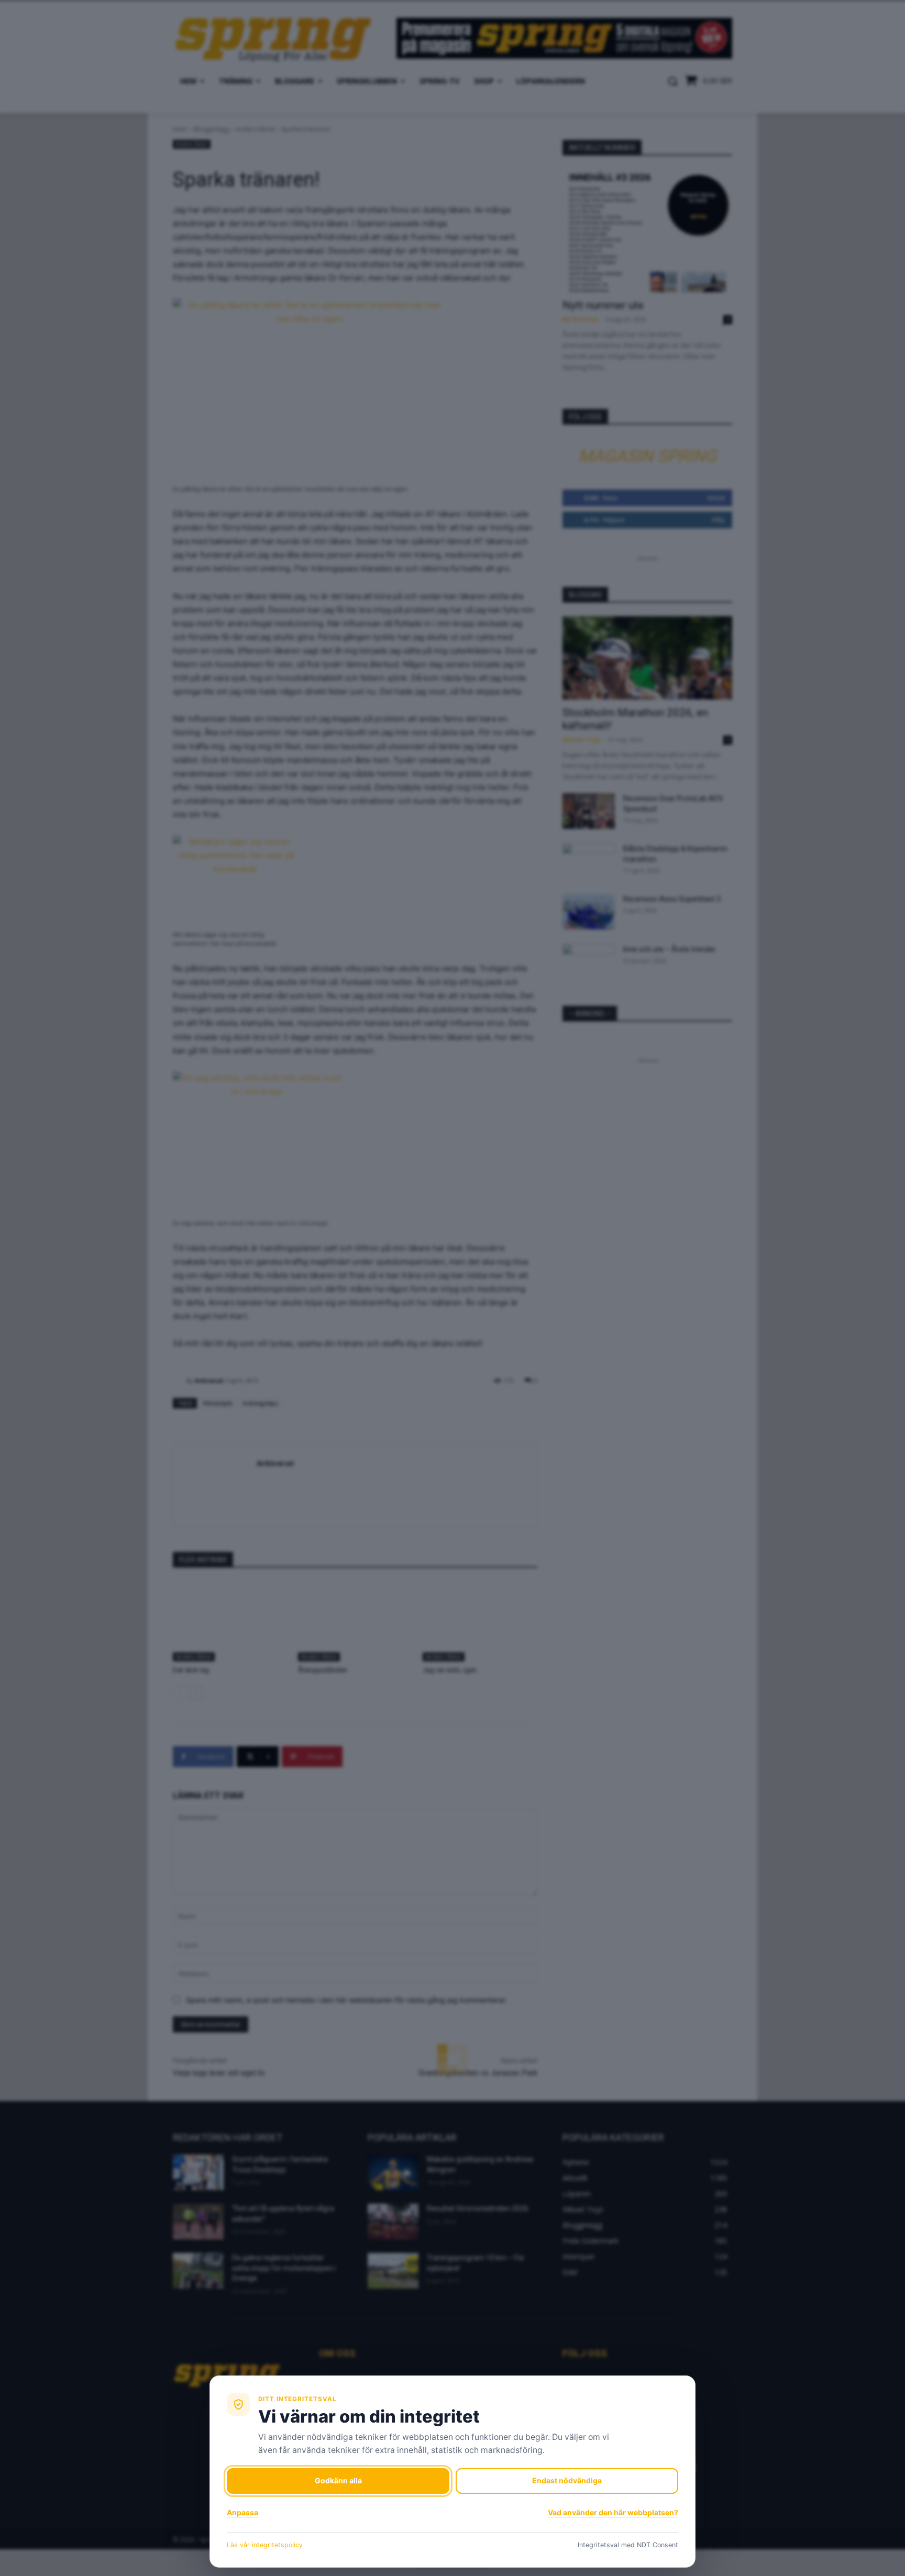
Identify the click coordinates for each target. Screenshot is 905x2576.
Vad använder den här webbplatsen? (613, 2512)
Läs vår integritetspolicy (265, 2545)
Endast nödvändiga (567, 2480)
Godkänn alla (338, 2480)
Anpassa (242, 2512)
